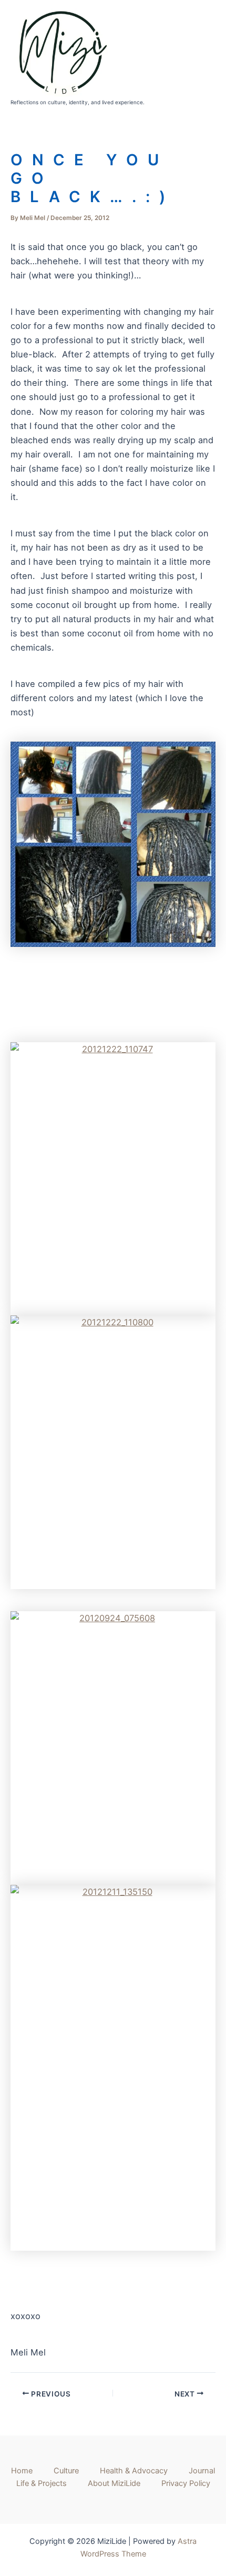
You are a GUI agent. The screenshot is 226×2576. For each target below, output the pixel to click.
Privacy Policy (186, 2483)
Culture (66, 2471)
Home (22, 2471)
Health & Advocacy (134, 2471)
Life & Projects (42, 2483)
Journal (202, 2471)
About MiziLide (114, 2483)
